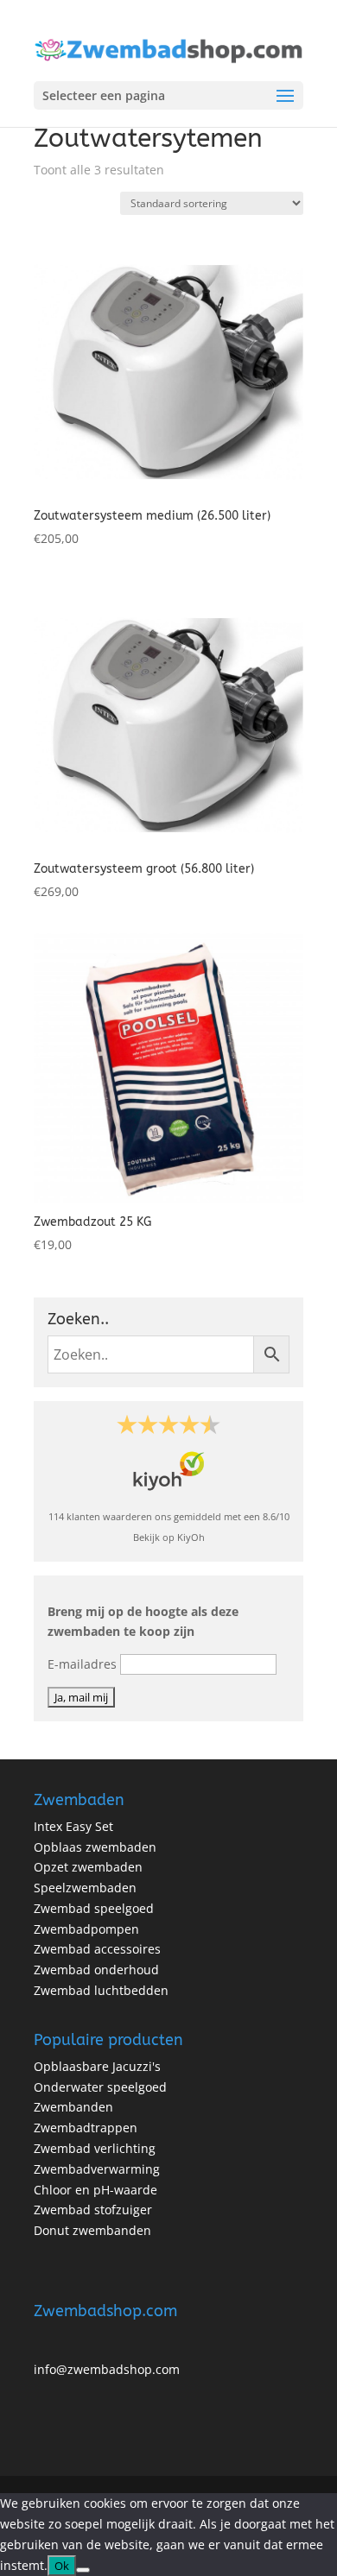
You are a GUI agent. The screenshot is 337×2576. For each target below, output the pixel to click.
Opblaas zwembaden (95, 1847)
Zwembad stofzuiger (93, 2210)
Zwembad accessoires (97, 1949)
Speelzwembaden (85, 1888)
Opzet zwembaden (88, 1867)
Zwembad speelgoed (94, 1908)
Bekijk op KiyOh (169, 1537)
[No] (83, 2570)
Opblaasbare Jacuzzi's (97, 2066)
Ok (62, 2566)
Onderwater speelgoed (100, 2087)
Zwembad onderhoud (96, 1970)
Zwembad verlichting (95, 2148)
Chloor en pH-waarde (95, 2190)
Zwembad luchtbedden (101, 1990)
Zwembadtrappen (86, 2128)
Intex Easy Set (73, 1826)
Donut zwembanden (92, 2230)
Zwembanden (73, 2107)
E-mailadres (82, 1664)
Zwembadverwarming (97, 2169)
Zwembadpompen (86, 1929)
